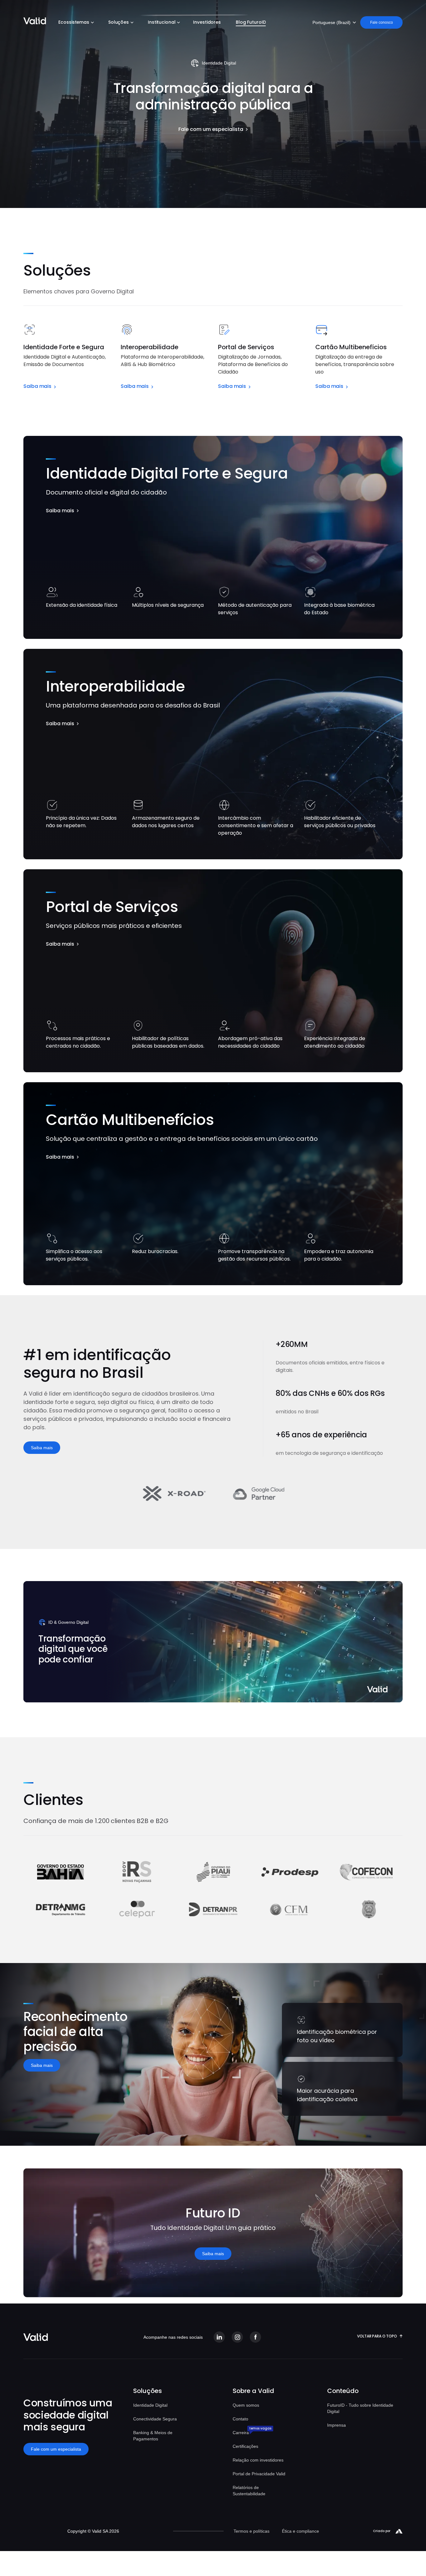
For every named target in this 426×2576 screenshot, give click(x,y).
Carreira (241, 2433)
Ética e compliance (300, 2531)
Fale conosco (382, 22)
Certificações (245, 2446)
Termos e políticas (252, 2531)
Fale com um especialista (56, 2449)
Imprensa (336, 2425)
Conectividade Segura (155, 2419)
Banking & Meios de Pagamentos (153, 2436)
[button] (75, 23)
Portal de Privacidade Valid (259, 2474)
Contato (240, 2419)
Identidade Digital (150, 2405)
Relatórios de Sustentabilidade (249, 2491)
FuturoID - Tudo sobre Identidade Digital (360, 2408)
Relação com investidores (258, 2460)
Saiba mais (42, 1448)
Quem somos (246, 2405)
